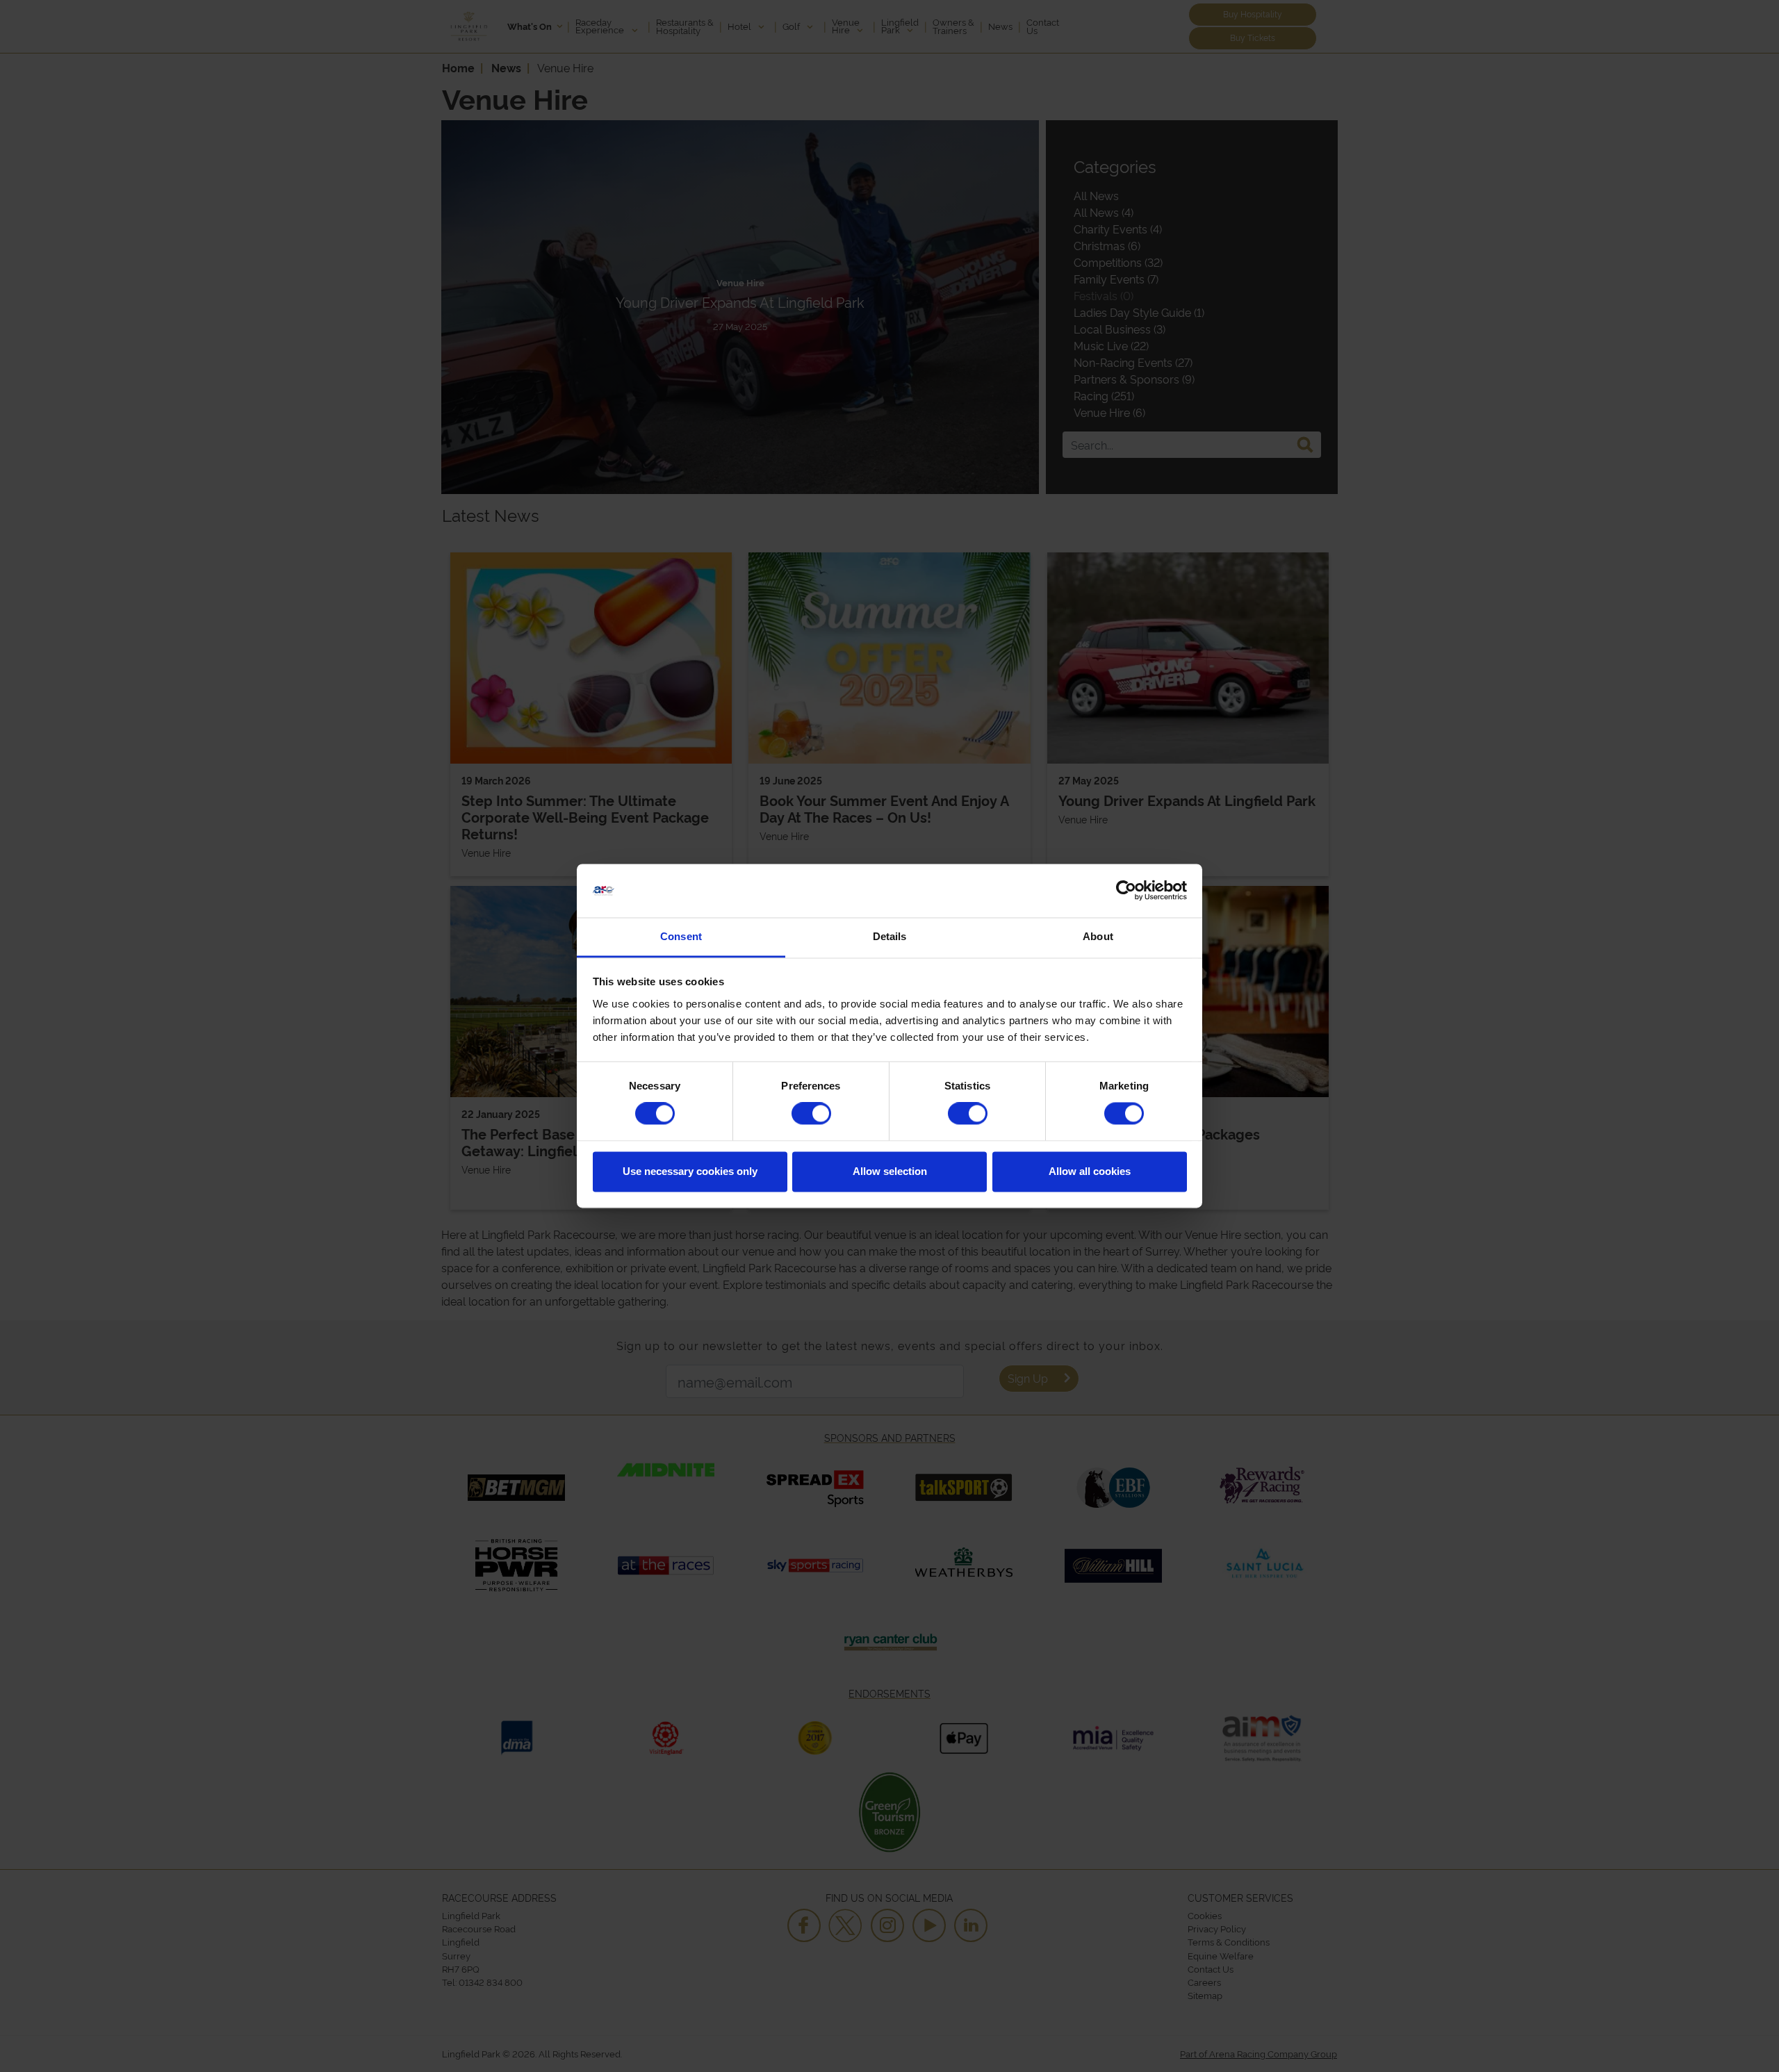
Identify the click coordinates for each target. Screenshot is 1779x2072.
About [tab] (1098, 936)
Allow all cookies (1090, 1171)
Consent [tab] (681, 936)
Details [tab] (890, 936)
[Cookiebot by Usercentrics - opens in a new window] (1126, 891)
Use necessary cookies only (690, 1171)
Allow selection (890, 1171)
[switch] (811, 1114)
